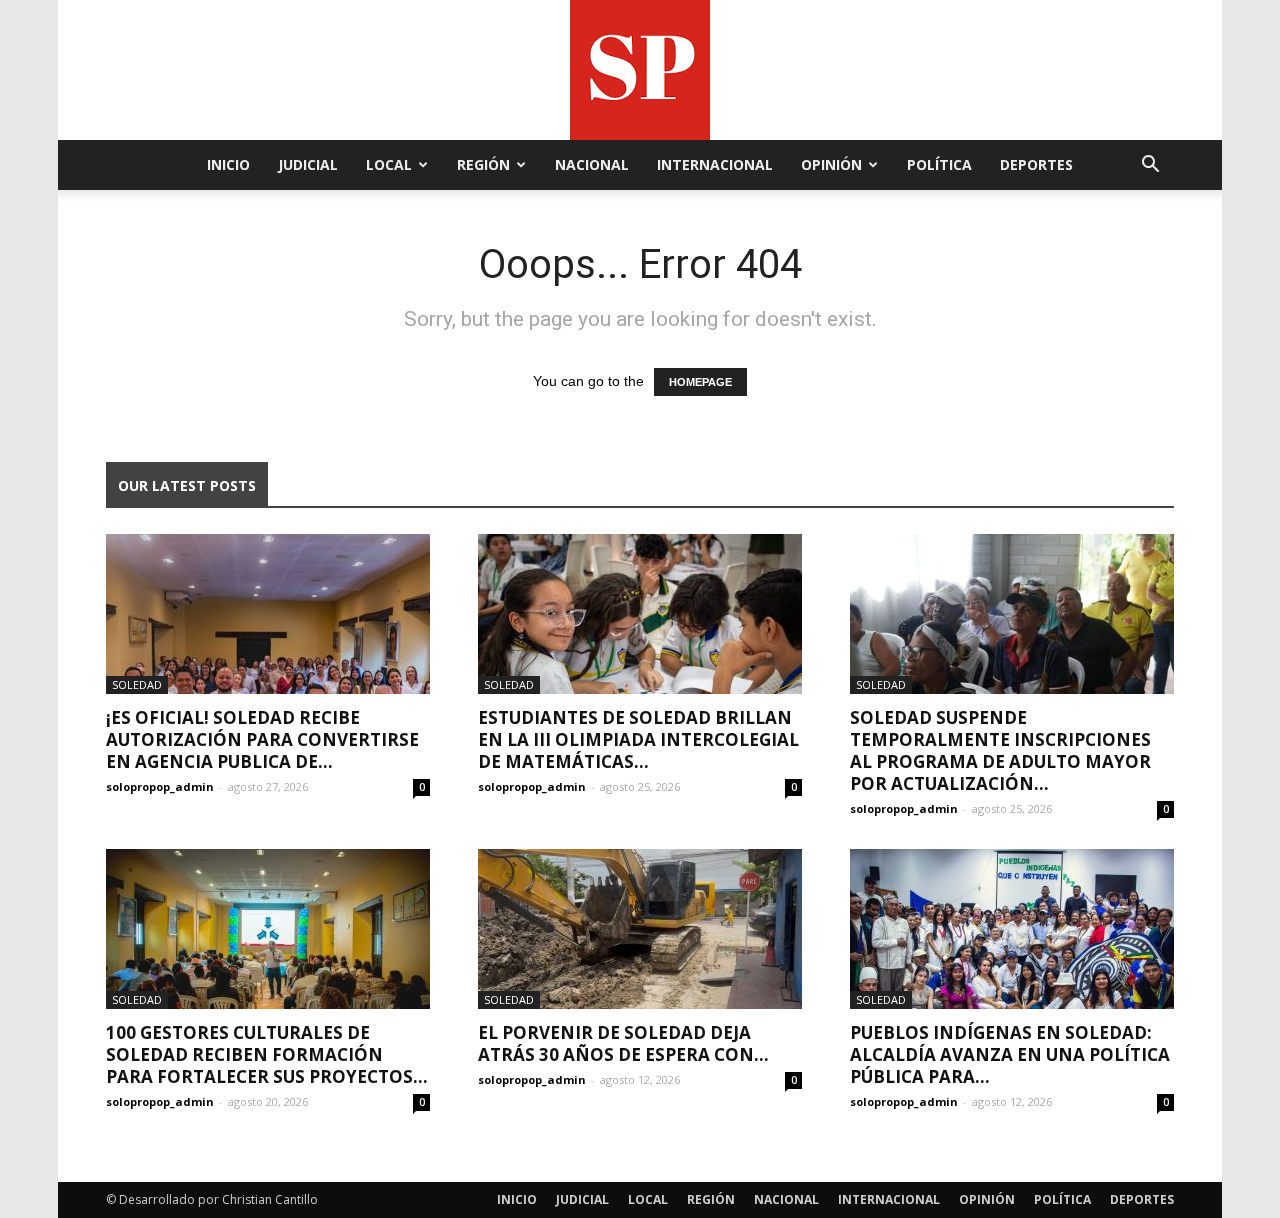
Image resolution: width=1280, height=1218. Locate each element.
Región (483, 164)
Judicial (308, 164)
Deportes (1036, 164)
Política (939, 164)
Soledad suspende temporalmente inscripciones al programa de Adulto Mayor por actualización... (1000, 750)
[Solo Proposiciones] (640, 70)
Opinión (831, 164)
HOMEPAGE (700, 382)
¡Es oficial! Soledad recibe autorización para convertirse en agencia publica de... (262, 739)
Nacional (592, 164)
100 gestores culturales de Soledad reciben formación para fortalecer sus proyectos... (267, 1054)
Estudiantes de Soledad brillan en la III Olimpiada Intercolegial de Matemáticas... (638, 739)
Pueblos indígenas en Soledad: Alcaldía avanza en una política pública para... (1010, 1054)
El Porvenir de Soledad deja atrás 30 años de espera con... (623, 1043)
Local (389, 164)
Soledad (137, 684)
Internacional (715, 164)
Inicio (228, 164)
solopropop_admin (160, 786)
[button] (1150, 166)
